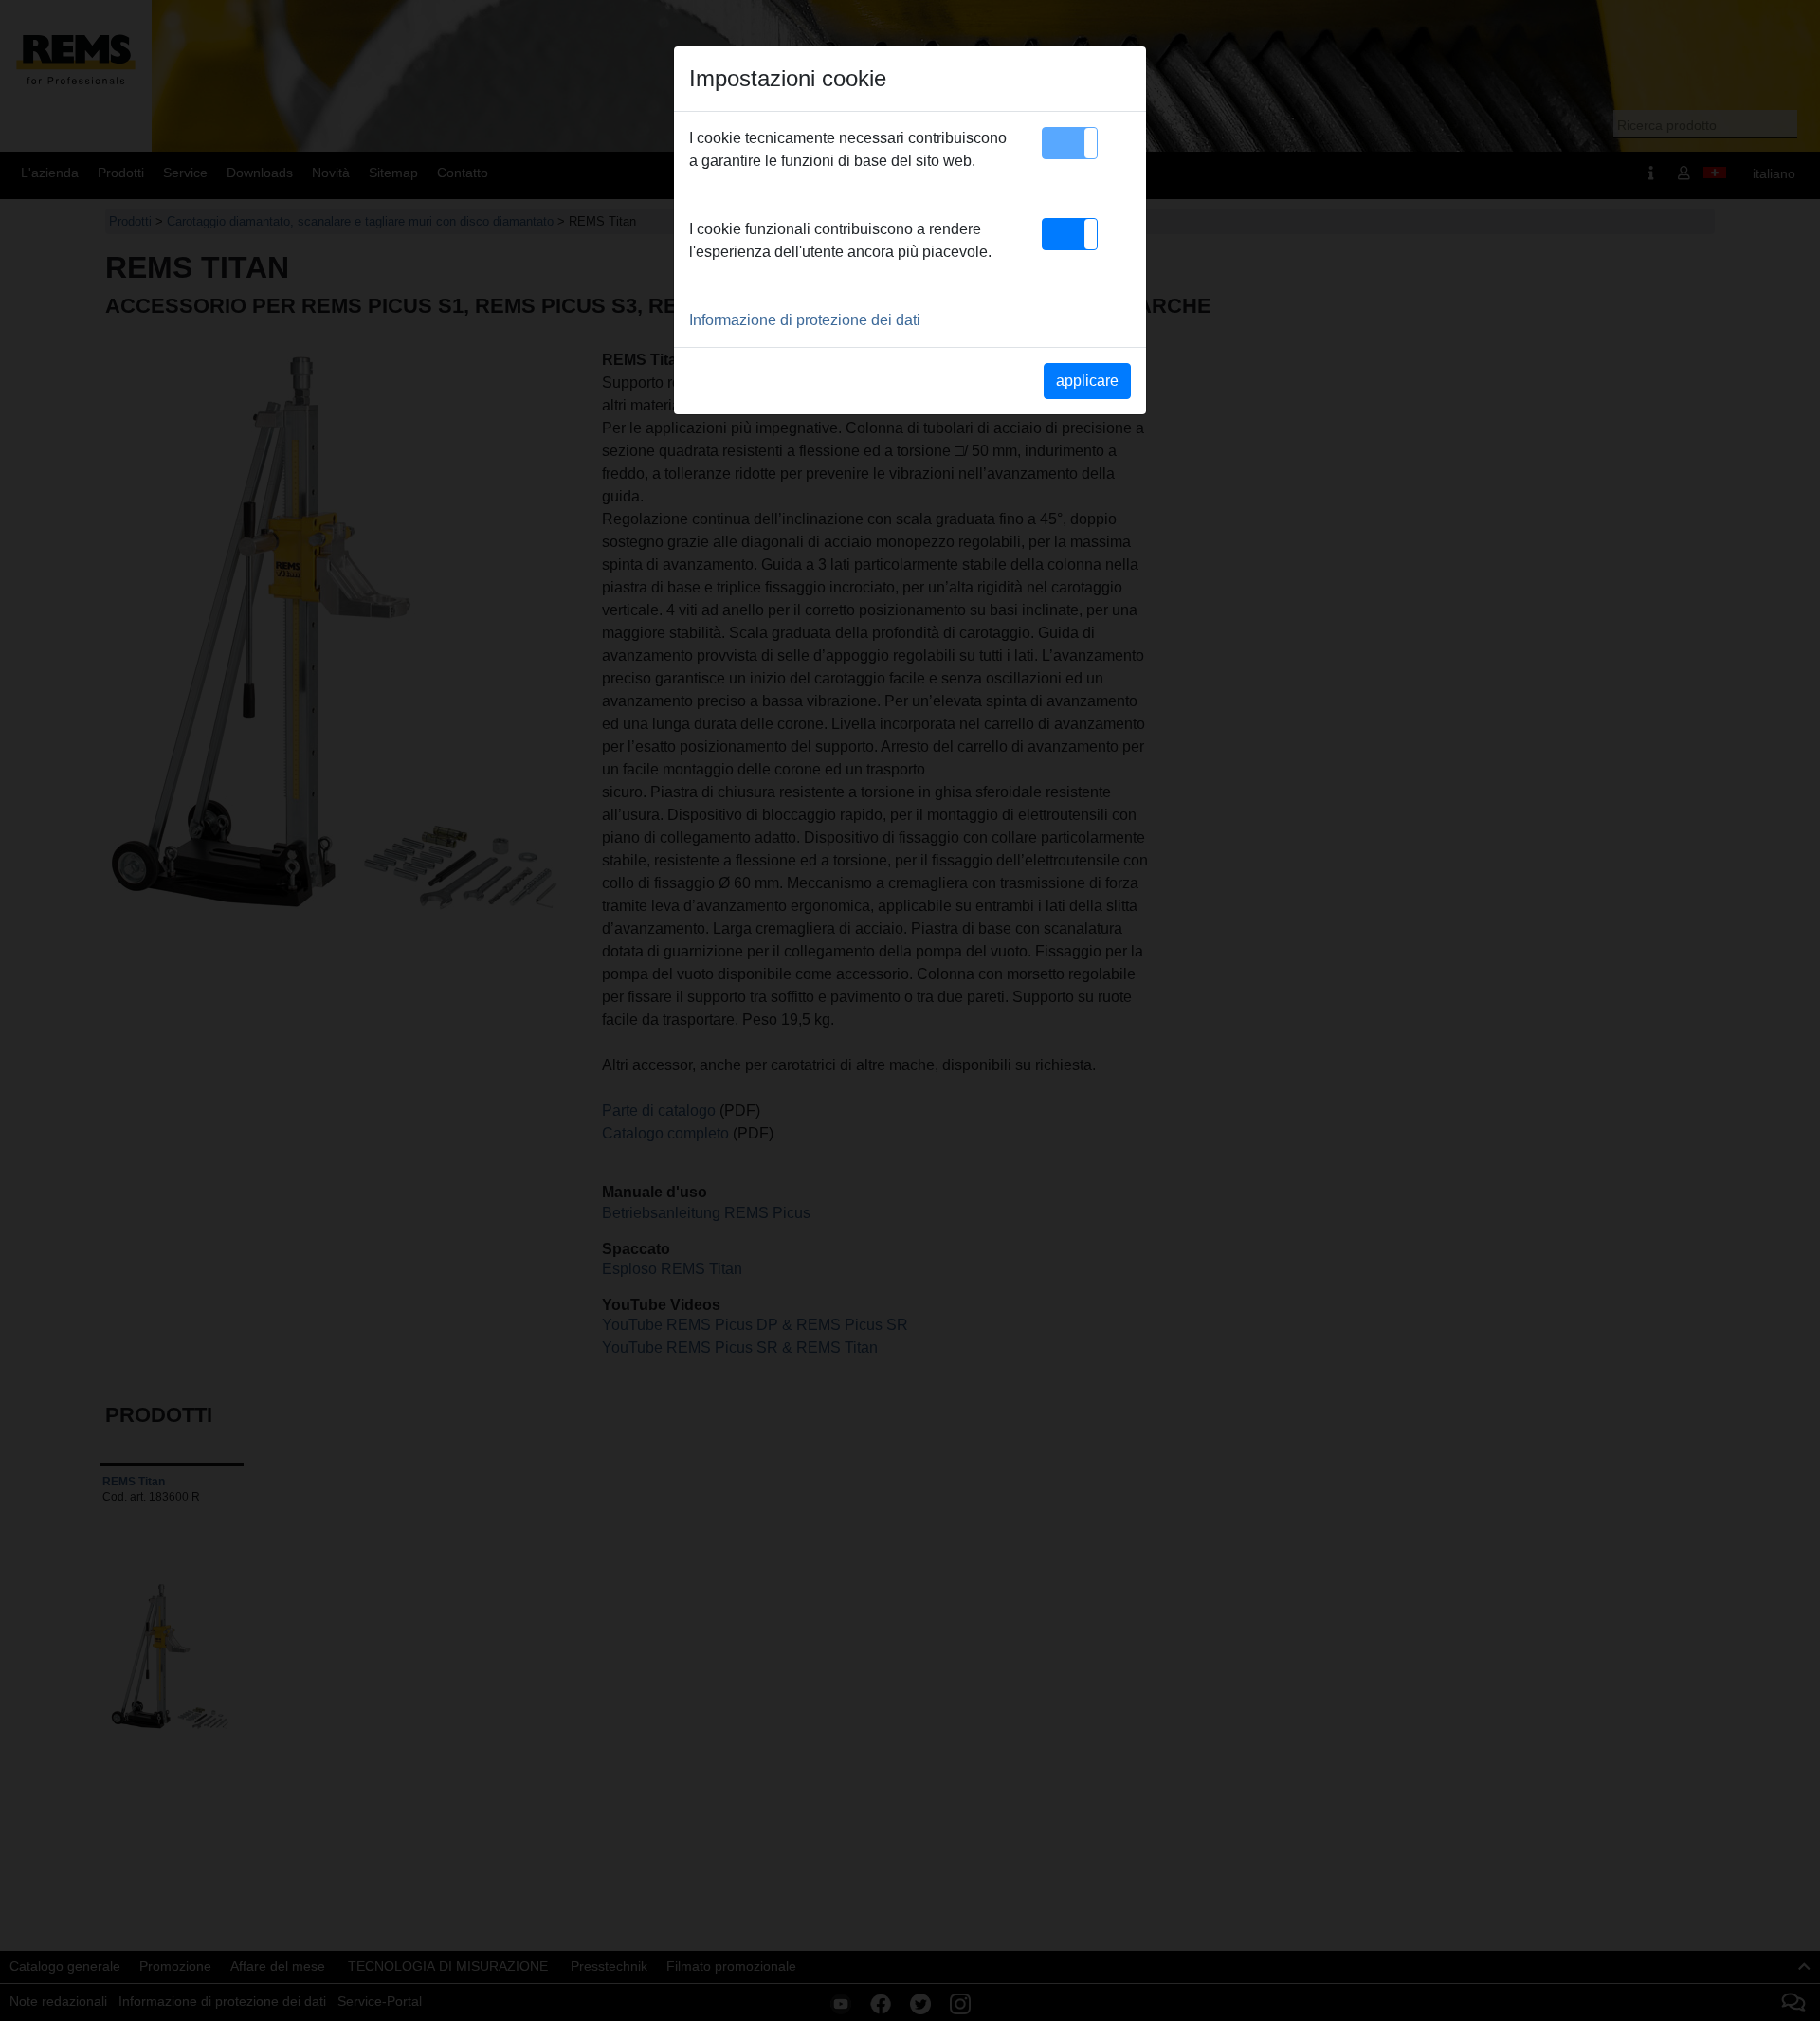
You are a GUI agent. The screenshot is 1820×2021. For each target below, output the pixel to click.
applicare (1087, 381)
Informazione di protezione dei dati (805, 320)
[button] (1070, 143)
